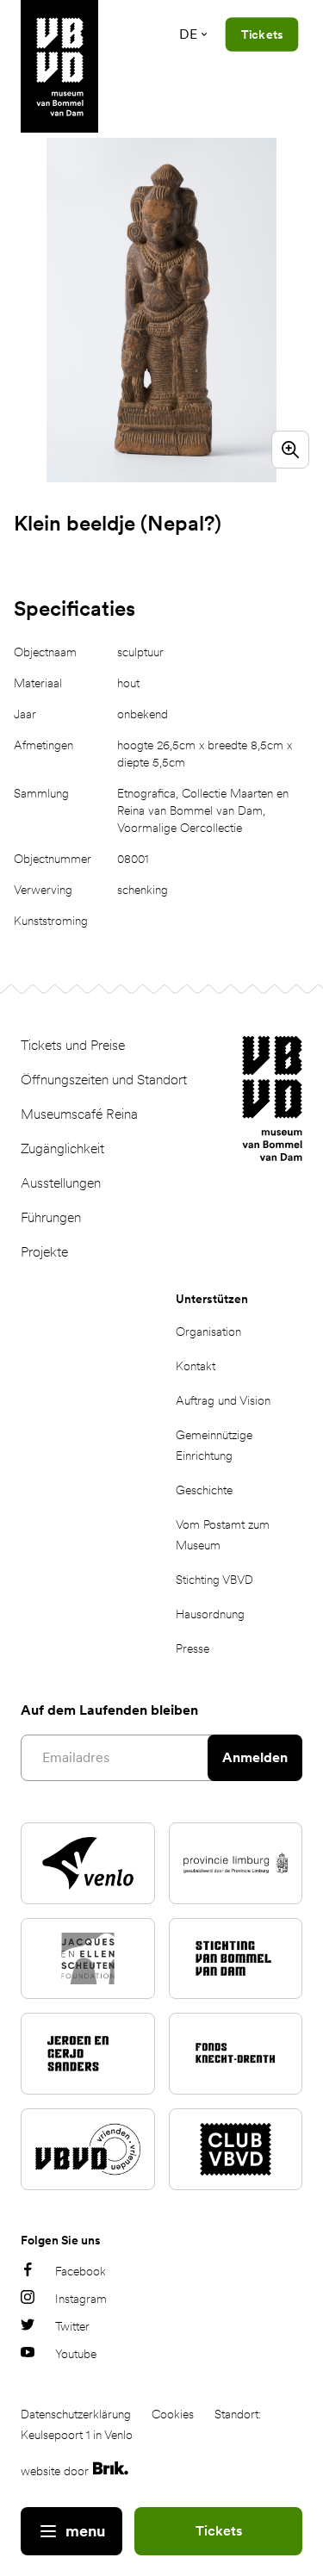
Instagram (81, 2299)
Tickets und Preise (73, 1045)
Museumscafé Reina (79, 1114)
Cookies (173, 2414)
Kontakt (196, 1366)
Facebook (81, 2271)
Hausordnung (210, 1614)
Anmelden (255, 1757)
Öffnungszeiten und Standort (104, 1080)
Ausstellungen (61, 1183)
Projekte (44, 1252)
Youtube (76, 2354)
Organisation (208, 1331)
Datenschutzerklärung (76, 2414)
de (188, 34)
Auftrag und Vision (223, 1400)
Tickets (219, 2531)
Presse (193, 1648)
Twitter (72, 2326)
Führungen (51, 1217)
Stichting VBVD (214, 1580)
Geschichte (204, 1490)
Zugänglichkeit (62, 1148)
